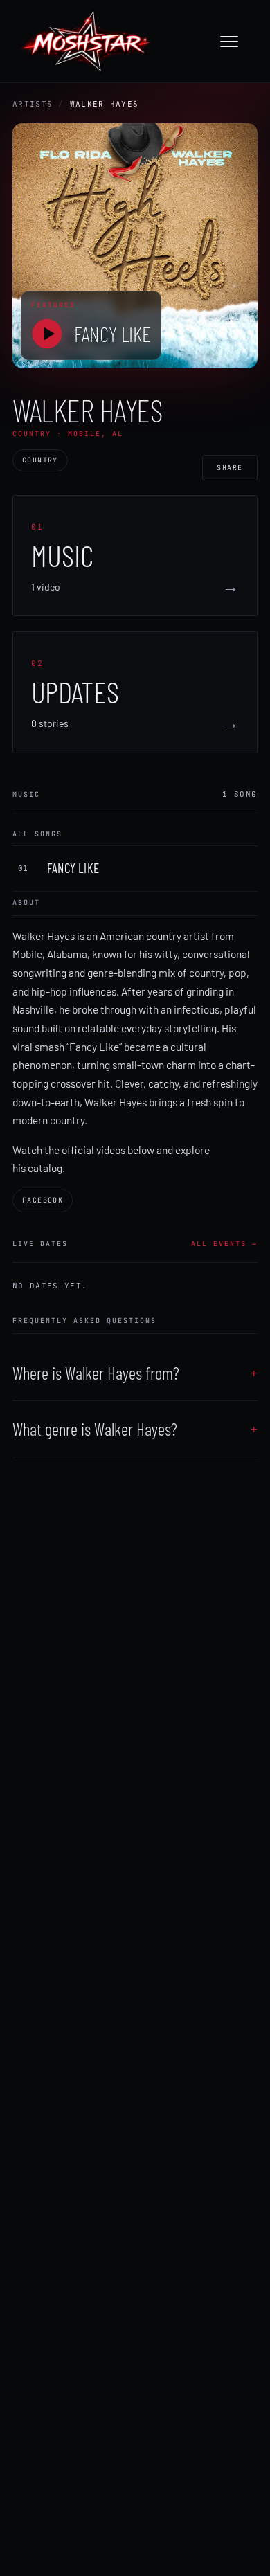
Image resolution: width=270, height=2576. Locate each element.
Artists (33, 104)
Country (40, 460)
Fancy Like (112, 334)
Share (230, 468)
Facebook (43, 1200)
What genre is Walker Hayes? (95, 1429)
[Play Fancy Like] (47, 334)
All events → (224, 1244)
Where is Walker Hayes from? (96, 1373)
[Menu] (236, 42)
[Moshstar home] (85, 42)
